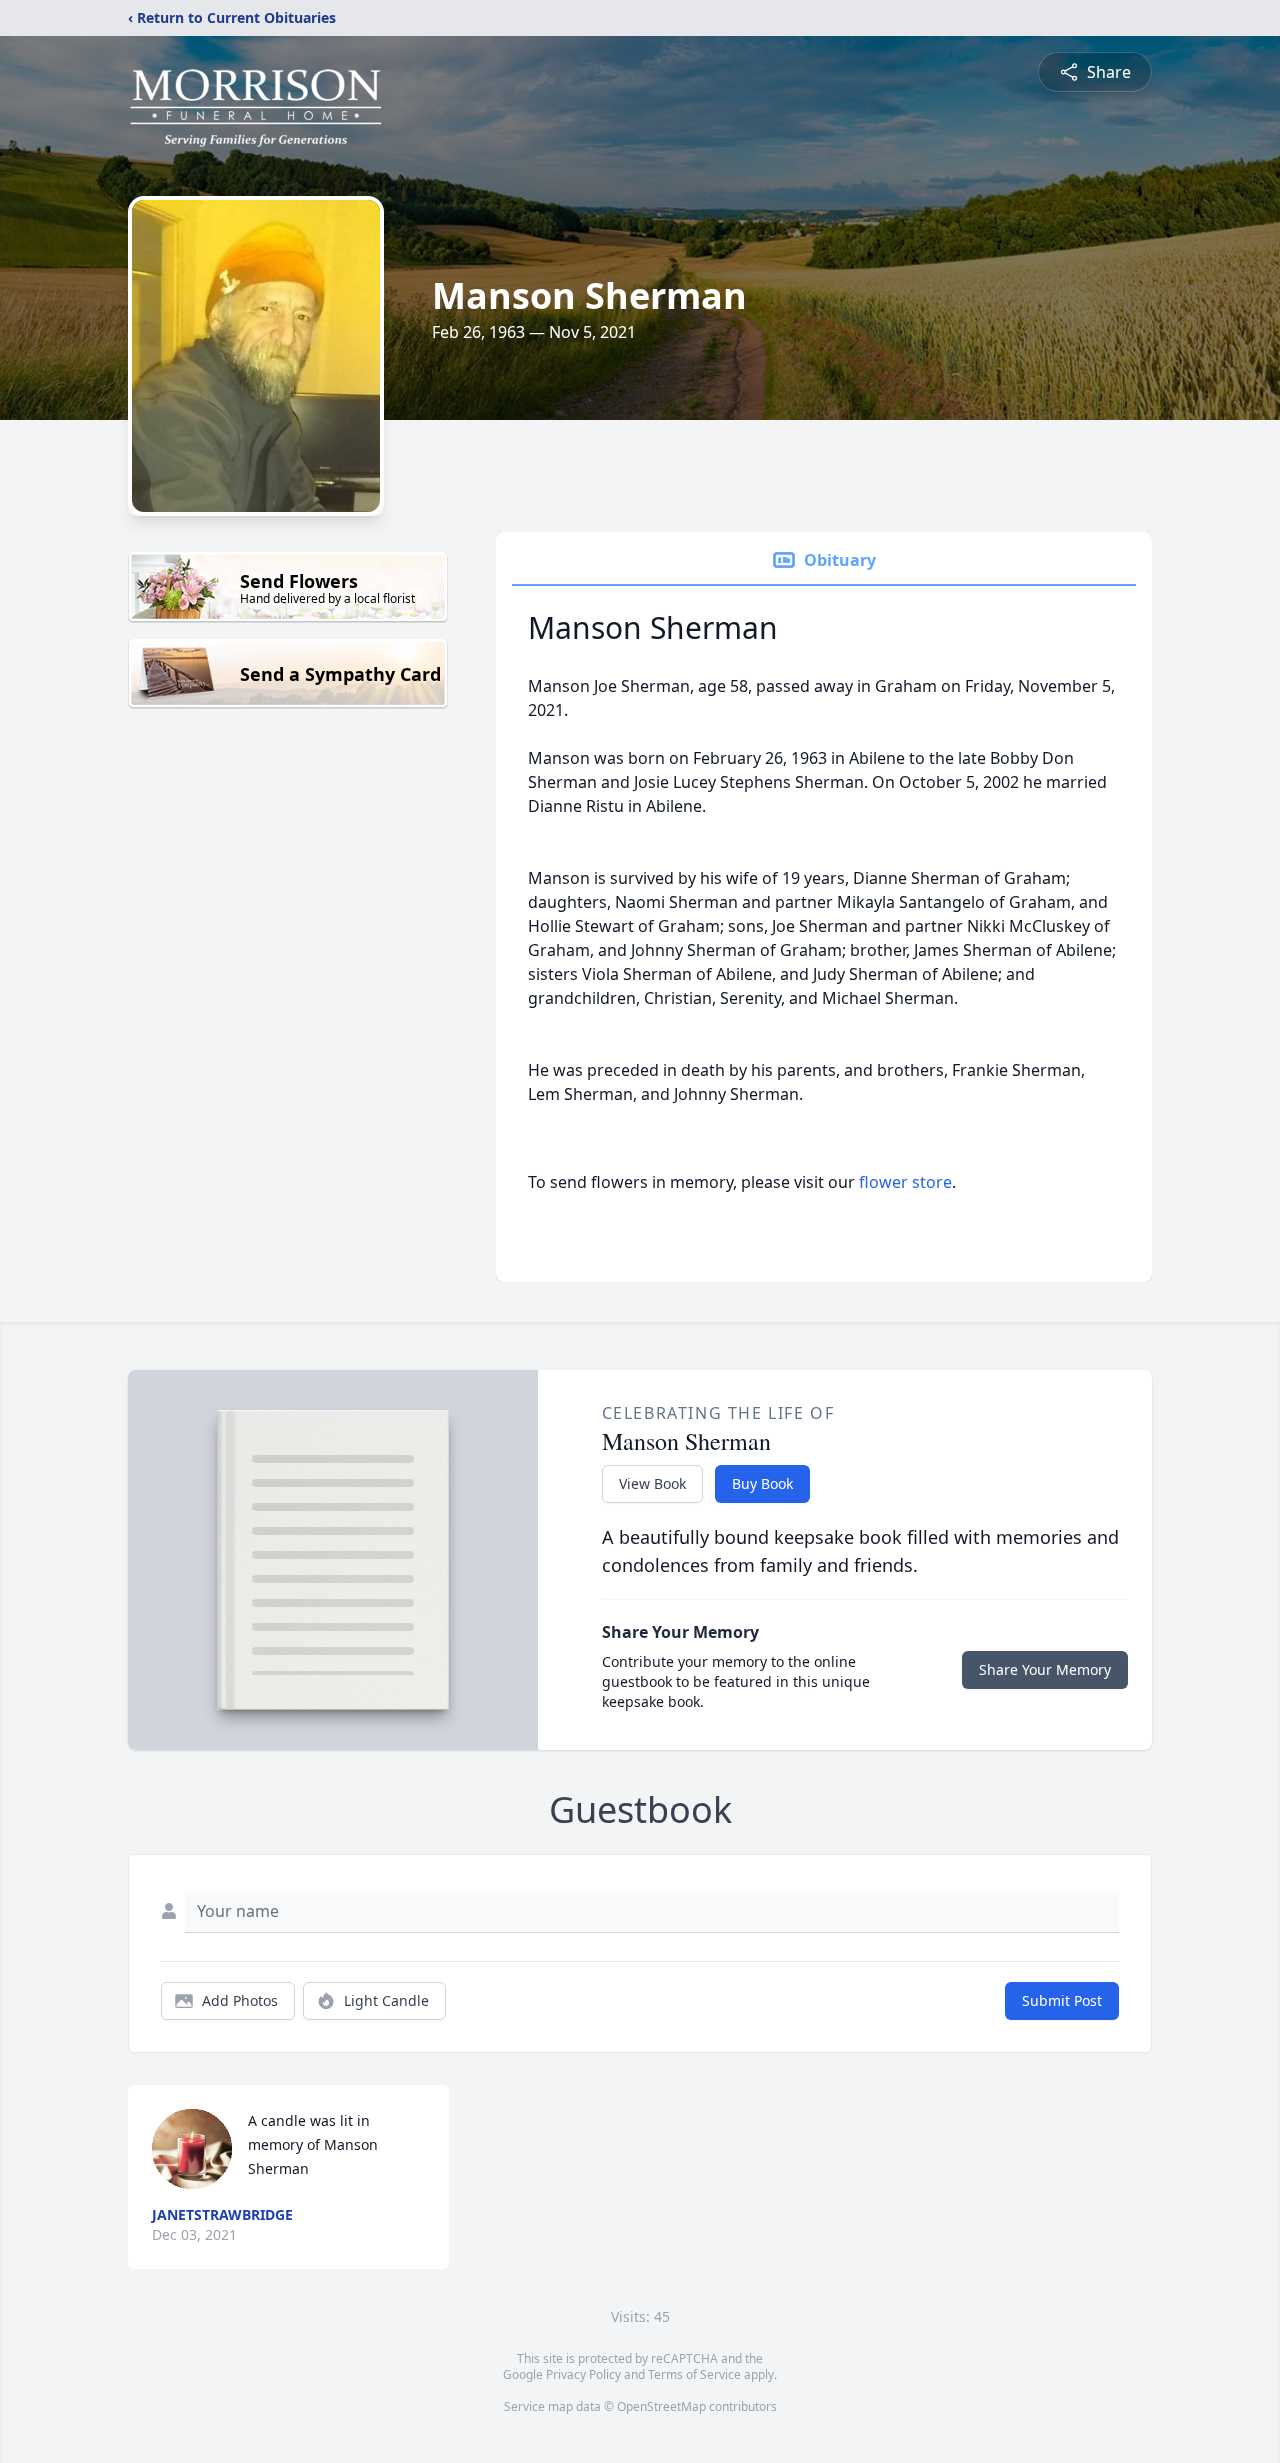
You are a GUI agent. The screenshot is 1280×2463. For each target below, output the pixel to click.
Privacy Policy (583, 2374)
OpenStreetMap (661, 2406)
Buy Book (762, 1483)
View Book (652, 1483)
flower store (905, 1182)
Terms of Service (694, 2374)
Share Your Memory (1045, 1669)
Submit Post (1062, 2000)
